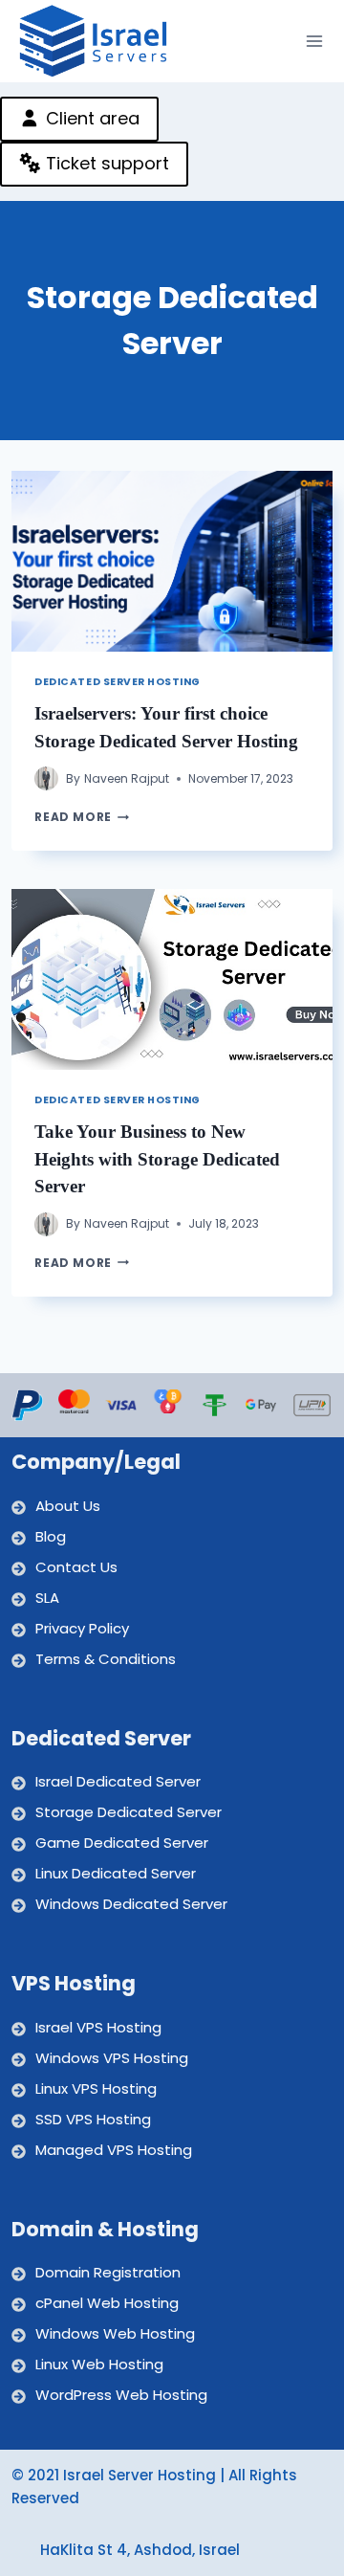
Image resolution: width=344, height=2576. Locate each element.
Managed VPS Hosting (114, 2150)
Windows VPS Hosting (112, 2058)
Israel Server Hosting (140, 2475)
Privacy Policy (82, 1628)
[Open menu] (315, 41)
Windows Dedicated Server (131, 1904)
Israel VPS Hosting (98, 2027)
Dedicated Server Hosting (118, 682)
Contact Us (76, 1567)
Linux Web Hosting (99, 2364)
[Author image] (46, 778)
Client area (90, 118)
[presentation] (172, 561)
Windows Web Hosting (115, 2333)
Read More (81, 817)
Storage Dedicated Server (129, 1812)
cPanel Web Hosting (107, 2303)
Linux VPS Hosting (96, 2088)
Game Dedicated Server (122, 1843)
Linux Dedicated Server (116, 1873)
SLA (47, 1598)
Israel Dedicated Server (118, 1781)
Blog (51, 1536)
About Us (68, 1506)
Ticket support (105, 163)
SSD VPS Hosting (93, 2119)
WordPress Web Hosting (121, 2395)
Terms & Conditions (106, 1659)
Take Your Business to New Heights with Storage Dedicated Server (157, 1159)
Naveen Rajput (127, 778)
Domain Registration (108, 2272)
